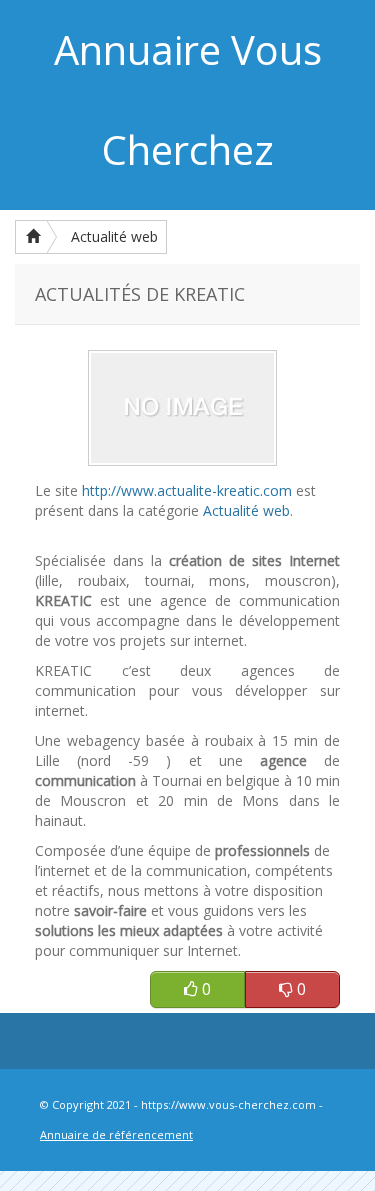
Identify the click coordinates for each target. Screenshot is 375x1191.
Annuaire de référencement (116, 1134)
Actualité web (114, 236)
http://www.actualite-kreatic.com (187, 490)
